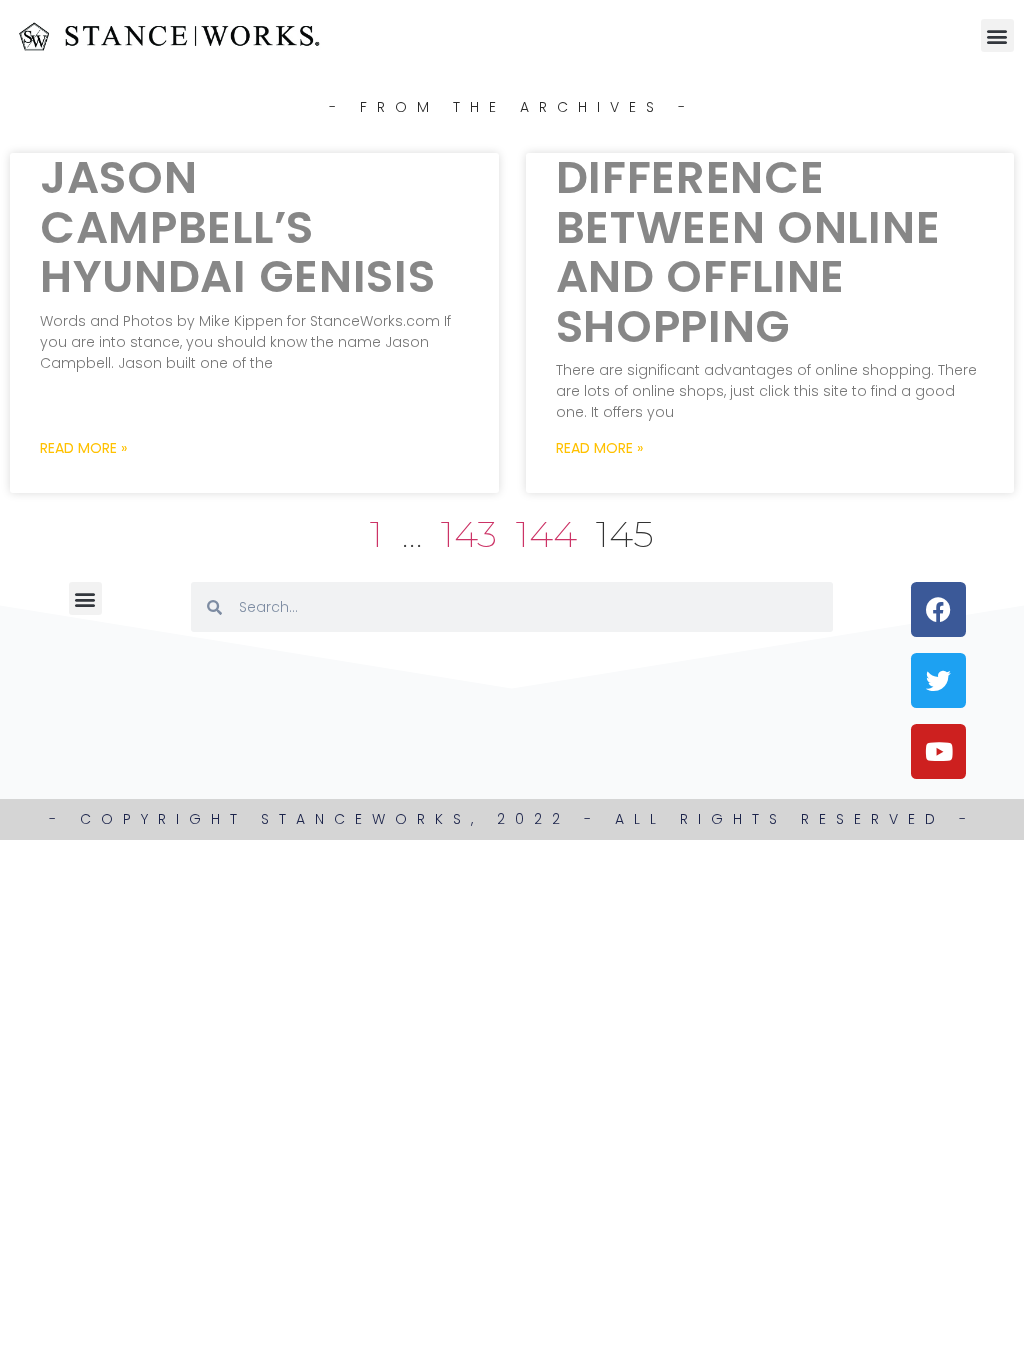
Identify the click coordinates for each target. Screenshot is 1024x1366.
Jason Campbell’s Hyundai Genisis (238, 227)
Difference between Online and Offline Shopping (748, 252)
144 (546, 533)
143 (469, 533)
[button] (997, 35)
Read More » (83, 448)
